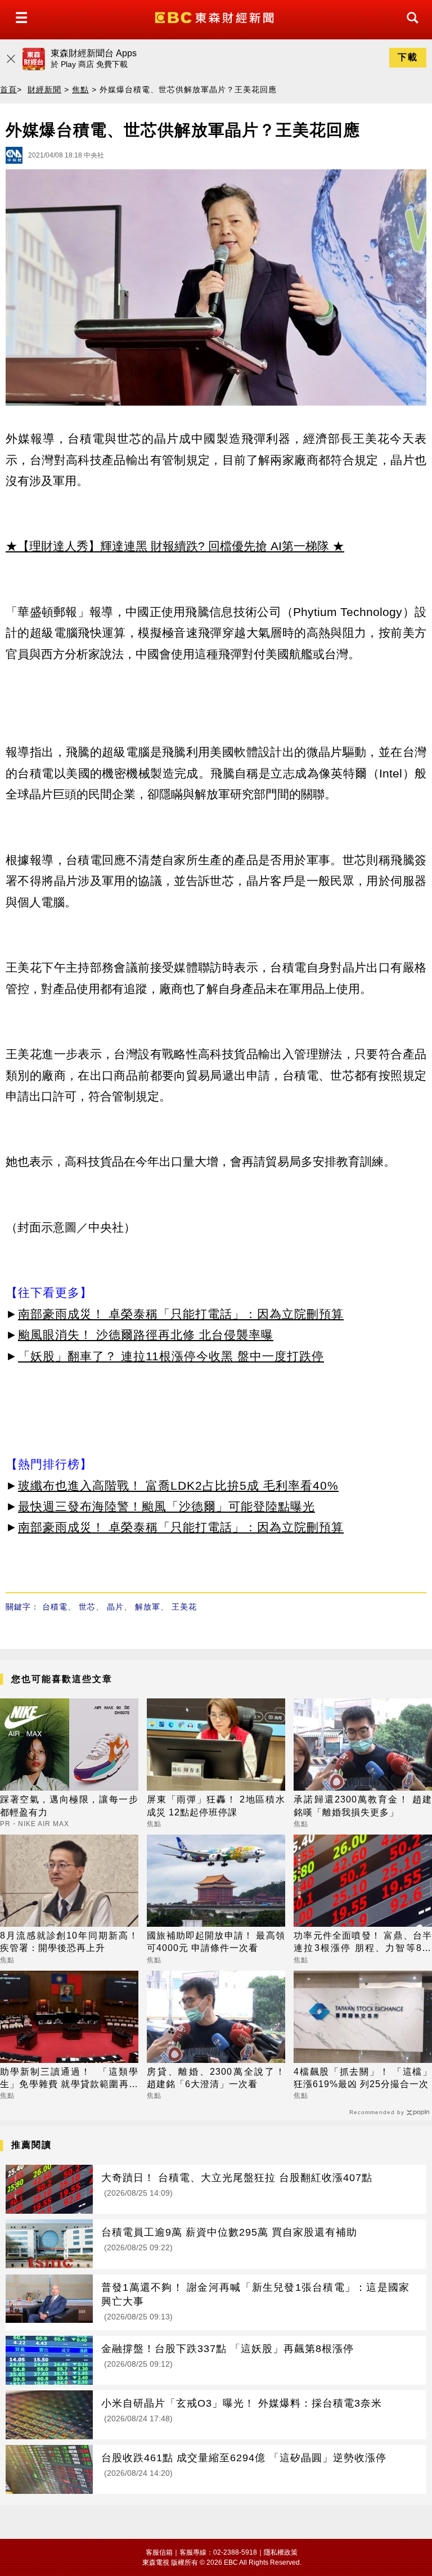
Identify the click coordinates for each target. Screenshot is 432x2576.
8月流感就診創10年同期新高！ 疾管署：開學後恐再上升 (69, 1942)
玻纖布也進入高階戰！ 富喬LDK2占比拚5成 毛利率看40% (178, 1485)
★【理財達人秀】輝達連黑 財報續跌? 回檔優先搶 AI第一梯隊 (167, 546)
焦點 (80, 89)
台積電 (55, 1607)
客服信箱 (159, 2552)
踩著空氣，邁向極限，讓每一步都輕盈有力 (69, 1806)
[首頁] (216, 17)
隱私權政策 (281, 2552)
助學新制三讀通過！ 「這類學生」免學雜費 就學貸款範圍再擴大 (69, 2079)
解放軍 (148, 1607)
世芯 (87, 1607)
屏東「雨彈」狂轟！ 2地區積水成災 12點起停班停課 (216, 1806)
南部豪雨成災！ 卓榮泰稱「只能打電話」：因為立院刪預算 (181, 1314)
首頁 (8, 89)
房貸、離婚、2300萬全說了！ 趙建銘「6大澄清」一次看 (216, 2078)
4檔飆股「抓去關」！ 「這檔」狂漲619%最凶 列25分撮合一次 (363, 2078)
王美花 (184, 1607)
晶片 (115, 1607)
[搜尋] (409, 28)
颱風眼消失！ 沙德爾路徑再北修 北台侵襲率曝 (146, 1335)
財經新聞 (44, 89)
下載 (408, 57)
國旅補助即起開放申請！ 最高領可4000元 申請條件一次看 (216, 1942)
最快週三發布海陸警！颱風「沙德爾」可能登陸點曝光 (166, 1506)
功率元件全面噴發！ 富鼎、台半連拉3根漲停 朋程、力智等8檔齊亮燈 (363, 1943)
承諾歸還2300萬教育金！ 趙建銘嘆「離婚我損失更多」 (363, 1806)
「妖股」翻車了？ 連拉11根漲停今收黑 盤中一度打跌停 (171, 1356)
